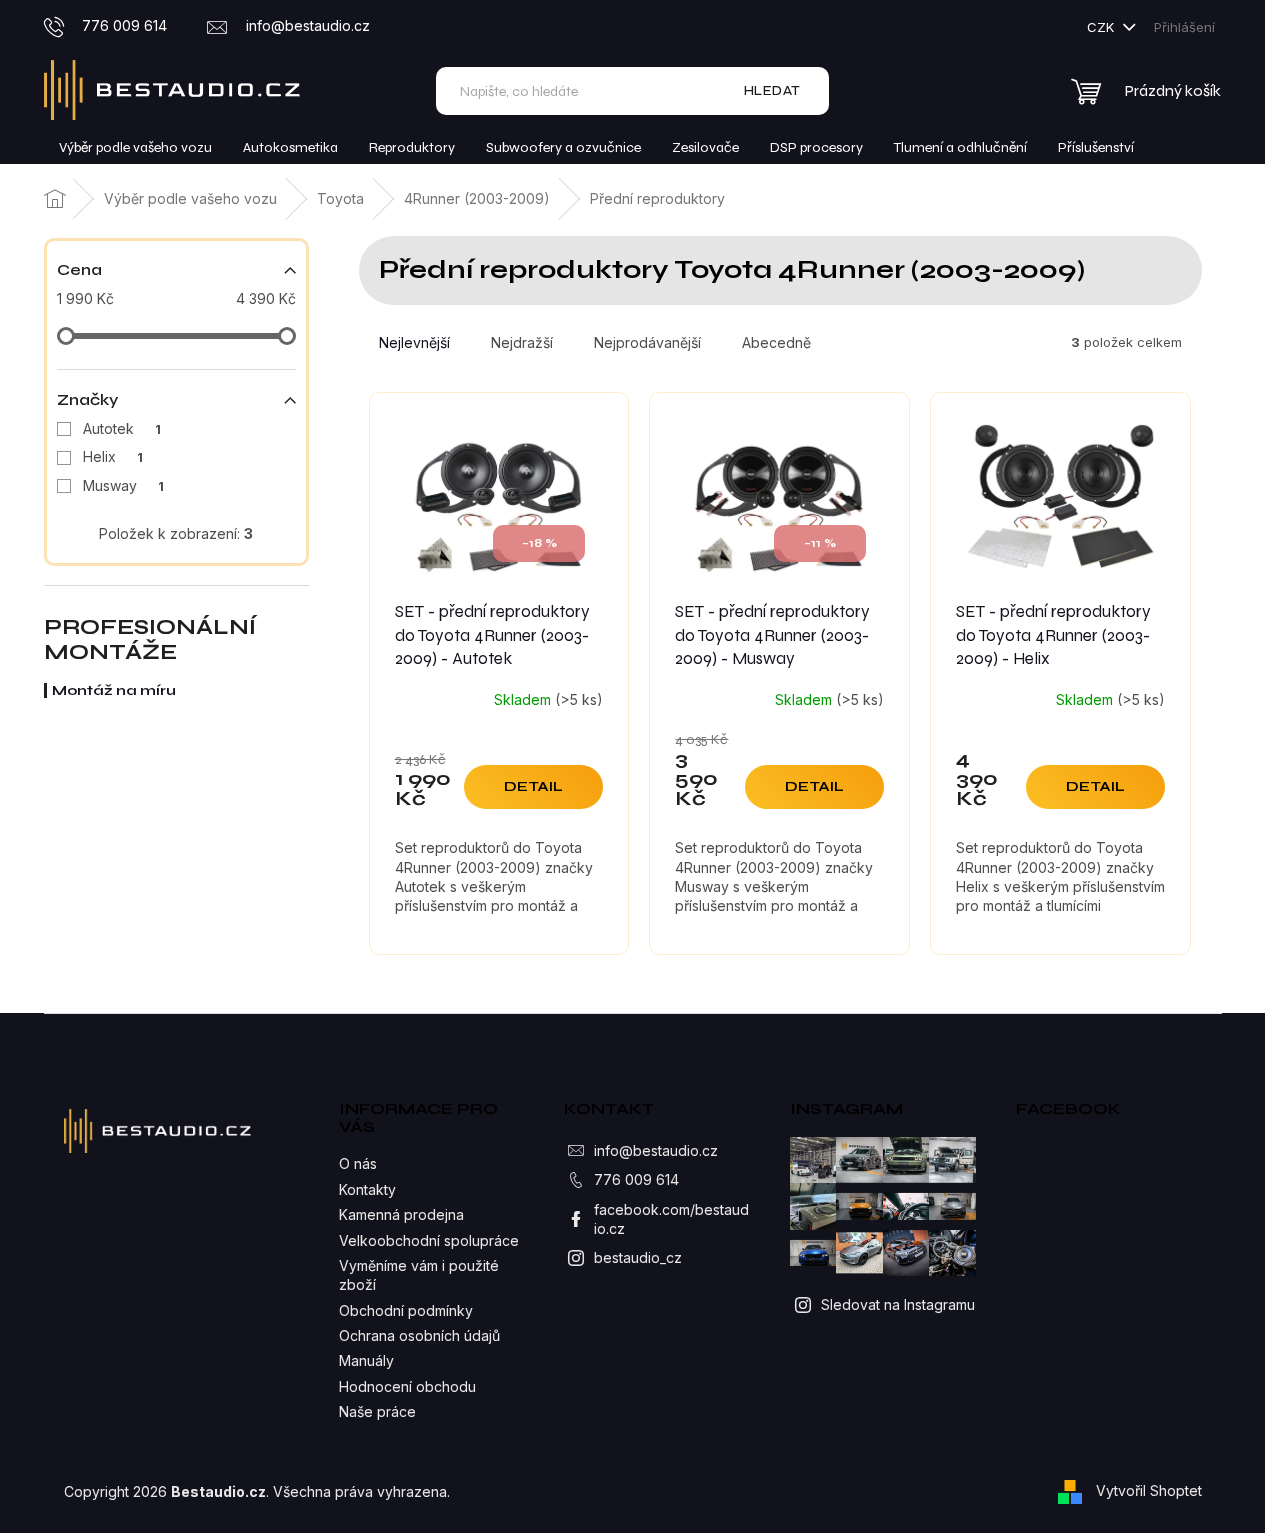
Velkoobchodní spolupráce (429, 1240)
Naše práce (377, 1411)
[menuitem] (135, 148)
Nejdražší (522, 342)
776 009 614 (636, 1179)
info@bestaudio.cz (656, 1150)
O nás (358, 1163)
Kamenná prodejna (401, 1214)
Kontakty (367, 1189)
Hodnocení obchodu (407, 1386)
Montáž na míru (114, 690)
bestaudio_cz (638, 1257)
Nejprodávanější (647, 342)
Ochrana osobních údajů (419, 1335)
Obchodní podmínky (406, 1310)
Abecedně (776, 342)
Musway (123, 485)
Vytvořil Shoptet (1149, 1490)
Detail (533, 786)
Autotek (122, 428)
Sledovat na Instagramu (898, 1304)
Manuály (366, 1360)
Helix (113, 456)
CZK (1102, 27)
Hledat (772, 90)
